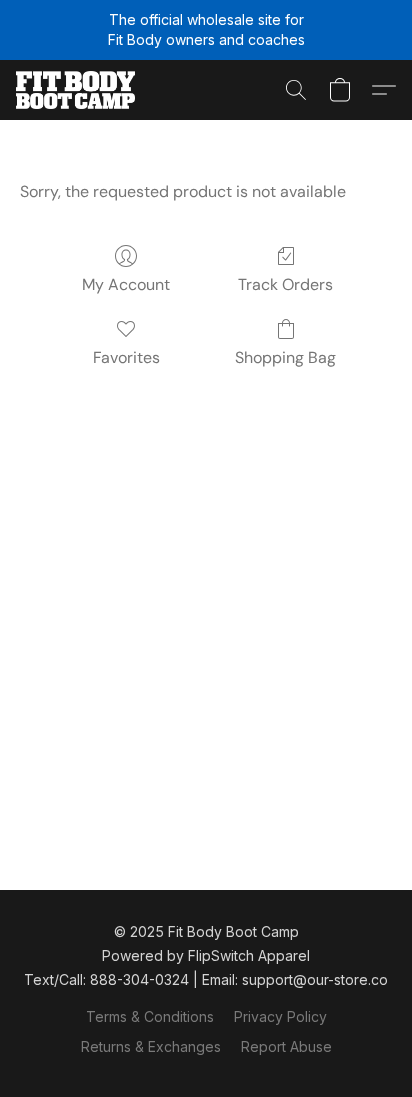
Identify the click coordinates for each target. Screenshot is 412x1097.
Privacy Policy (280, 1016)
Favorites (126, 357)
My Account (126, 284)
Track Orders (285, 284)
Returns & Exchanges (151, 1046)
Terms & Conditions (150, 1016)
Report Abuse (286, 1046)
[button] (78, 90)
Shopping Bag (285, 357)
